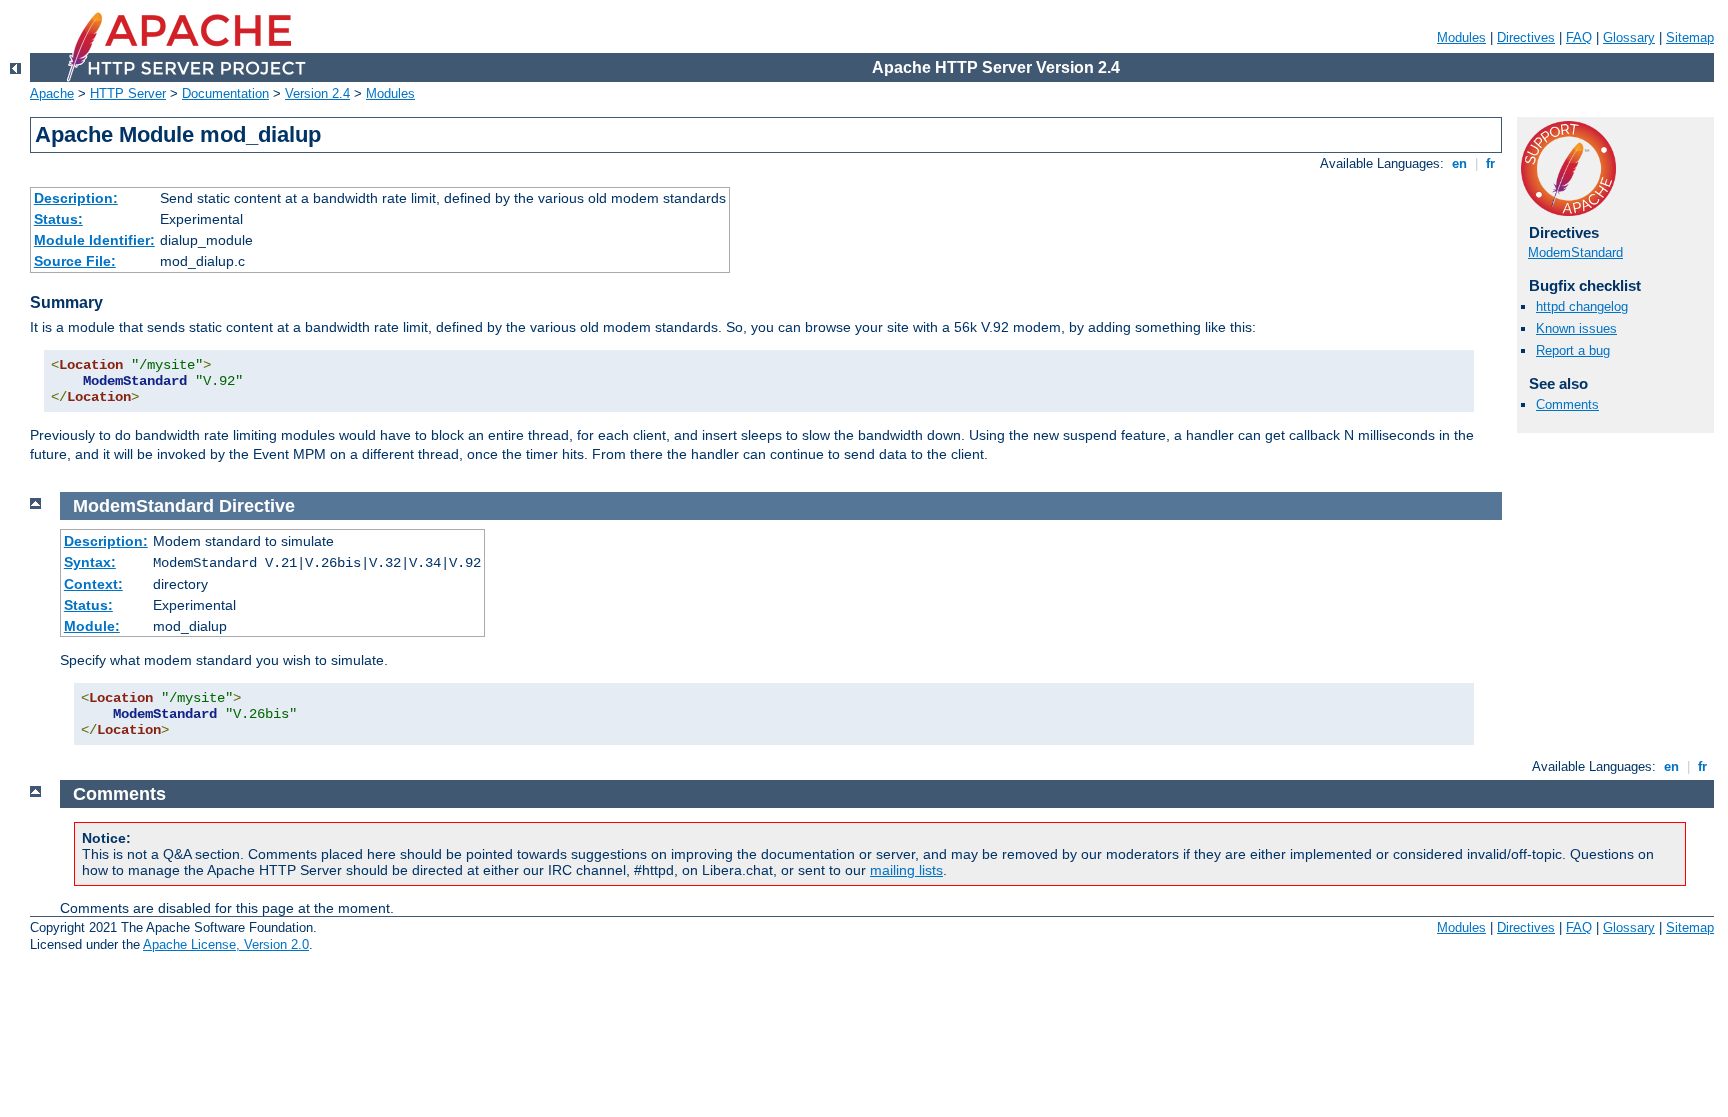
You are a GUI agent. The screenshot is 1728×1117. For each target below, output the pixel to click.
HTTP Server (128, 93)
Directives (1526, 37)
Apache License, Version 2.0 (226, 944)
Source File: (75, 261)
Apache (52, 93)
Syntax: (90, 562)
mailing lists (906, 870)
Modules (1461, 37)
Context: (93, 584)
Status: (58, 219)
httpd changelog (1582, 306)
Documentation (225, 93)
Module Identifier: (94, 240)
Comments (1567, 404)
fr (1490, 163)
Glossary (1629, 37)
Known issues (1576, 328)
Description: (76, 198)
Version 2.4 (317, 93)
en (1459, 163)
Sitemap (1690, 37)
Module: (92, 626)
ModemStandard (1575, 252)
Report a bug (1573, 350)
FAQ (1579, 37)
